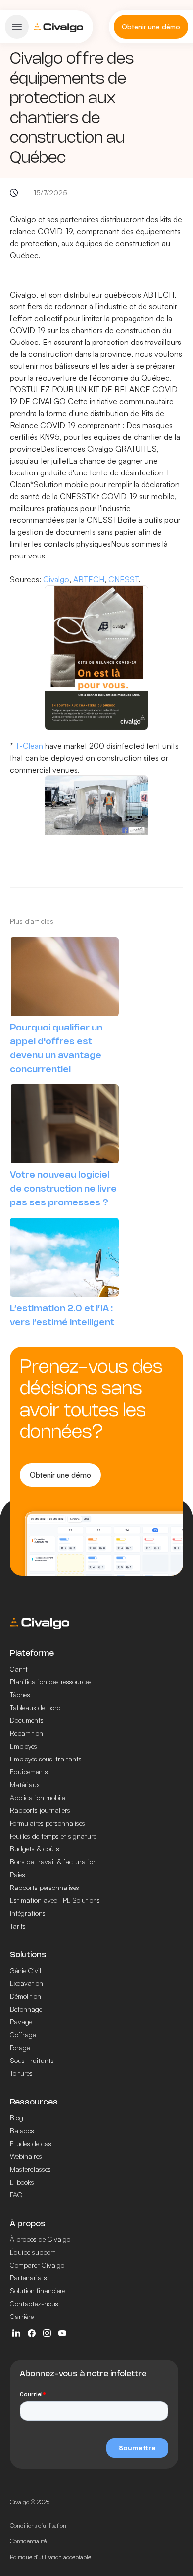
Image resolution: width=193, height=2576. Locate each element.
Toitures (21, 2073)
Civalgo (56, 579)
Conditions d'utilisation (38, 2525)
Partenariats (28, 2278)
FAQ (16, 2195)
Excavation (26, 1983)
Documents (27, 1720)
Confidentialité (28, 2541)
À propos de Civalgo (40, 2239)
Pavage (21, 2022)
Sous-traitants (32, 2060)
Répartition (26, 1733)
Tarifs (18, 1926)
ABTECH (89, 579)
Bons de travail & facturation (53, 1862)
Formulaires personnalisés (48, 1823)
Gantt (19, 1669)
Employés (24, 1746)
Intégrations (28, 1913)
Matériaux (25, 1784)
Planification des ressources (51, 1682)
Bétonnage (26, 2009)
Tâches (20, 1695)
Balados (22, 2130)
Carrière (22, 2316)
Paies (18, 1874)
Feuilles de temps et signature (53, 1836)
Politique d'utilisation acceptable (50, 2557)
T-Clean (29, 746)
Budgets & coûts (35, 1849)
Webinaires (26, 2156)
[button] (17, 27)
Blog (17, 2118)
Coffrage (23, 2035)
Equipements (29, 1772)
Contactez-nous (34, 2303)
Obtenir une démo (60, 1475)
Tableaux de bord (35, 1707)
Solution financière (38, 2291)
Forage (20, 2047)
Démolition (25, 1996)
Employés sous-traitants (46, 1759)
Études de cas (31, 2143)
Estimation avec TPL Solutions (55, 1900)
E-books (22, 2182)
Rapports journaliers (40, 1810)
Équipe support (33, 2252)
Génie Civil (25, 1970)
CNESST (123, 579)
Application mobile (37, 1797)
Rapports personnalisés (45, 1887)
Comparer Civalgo (37, 2265)
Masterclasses (30, 2169)
